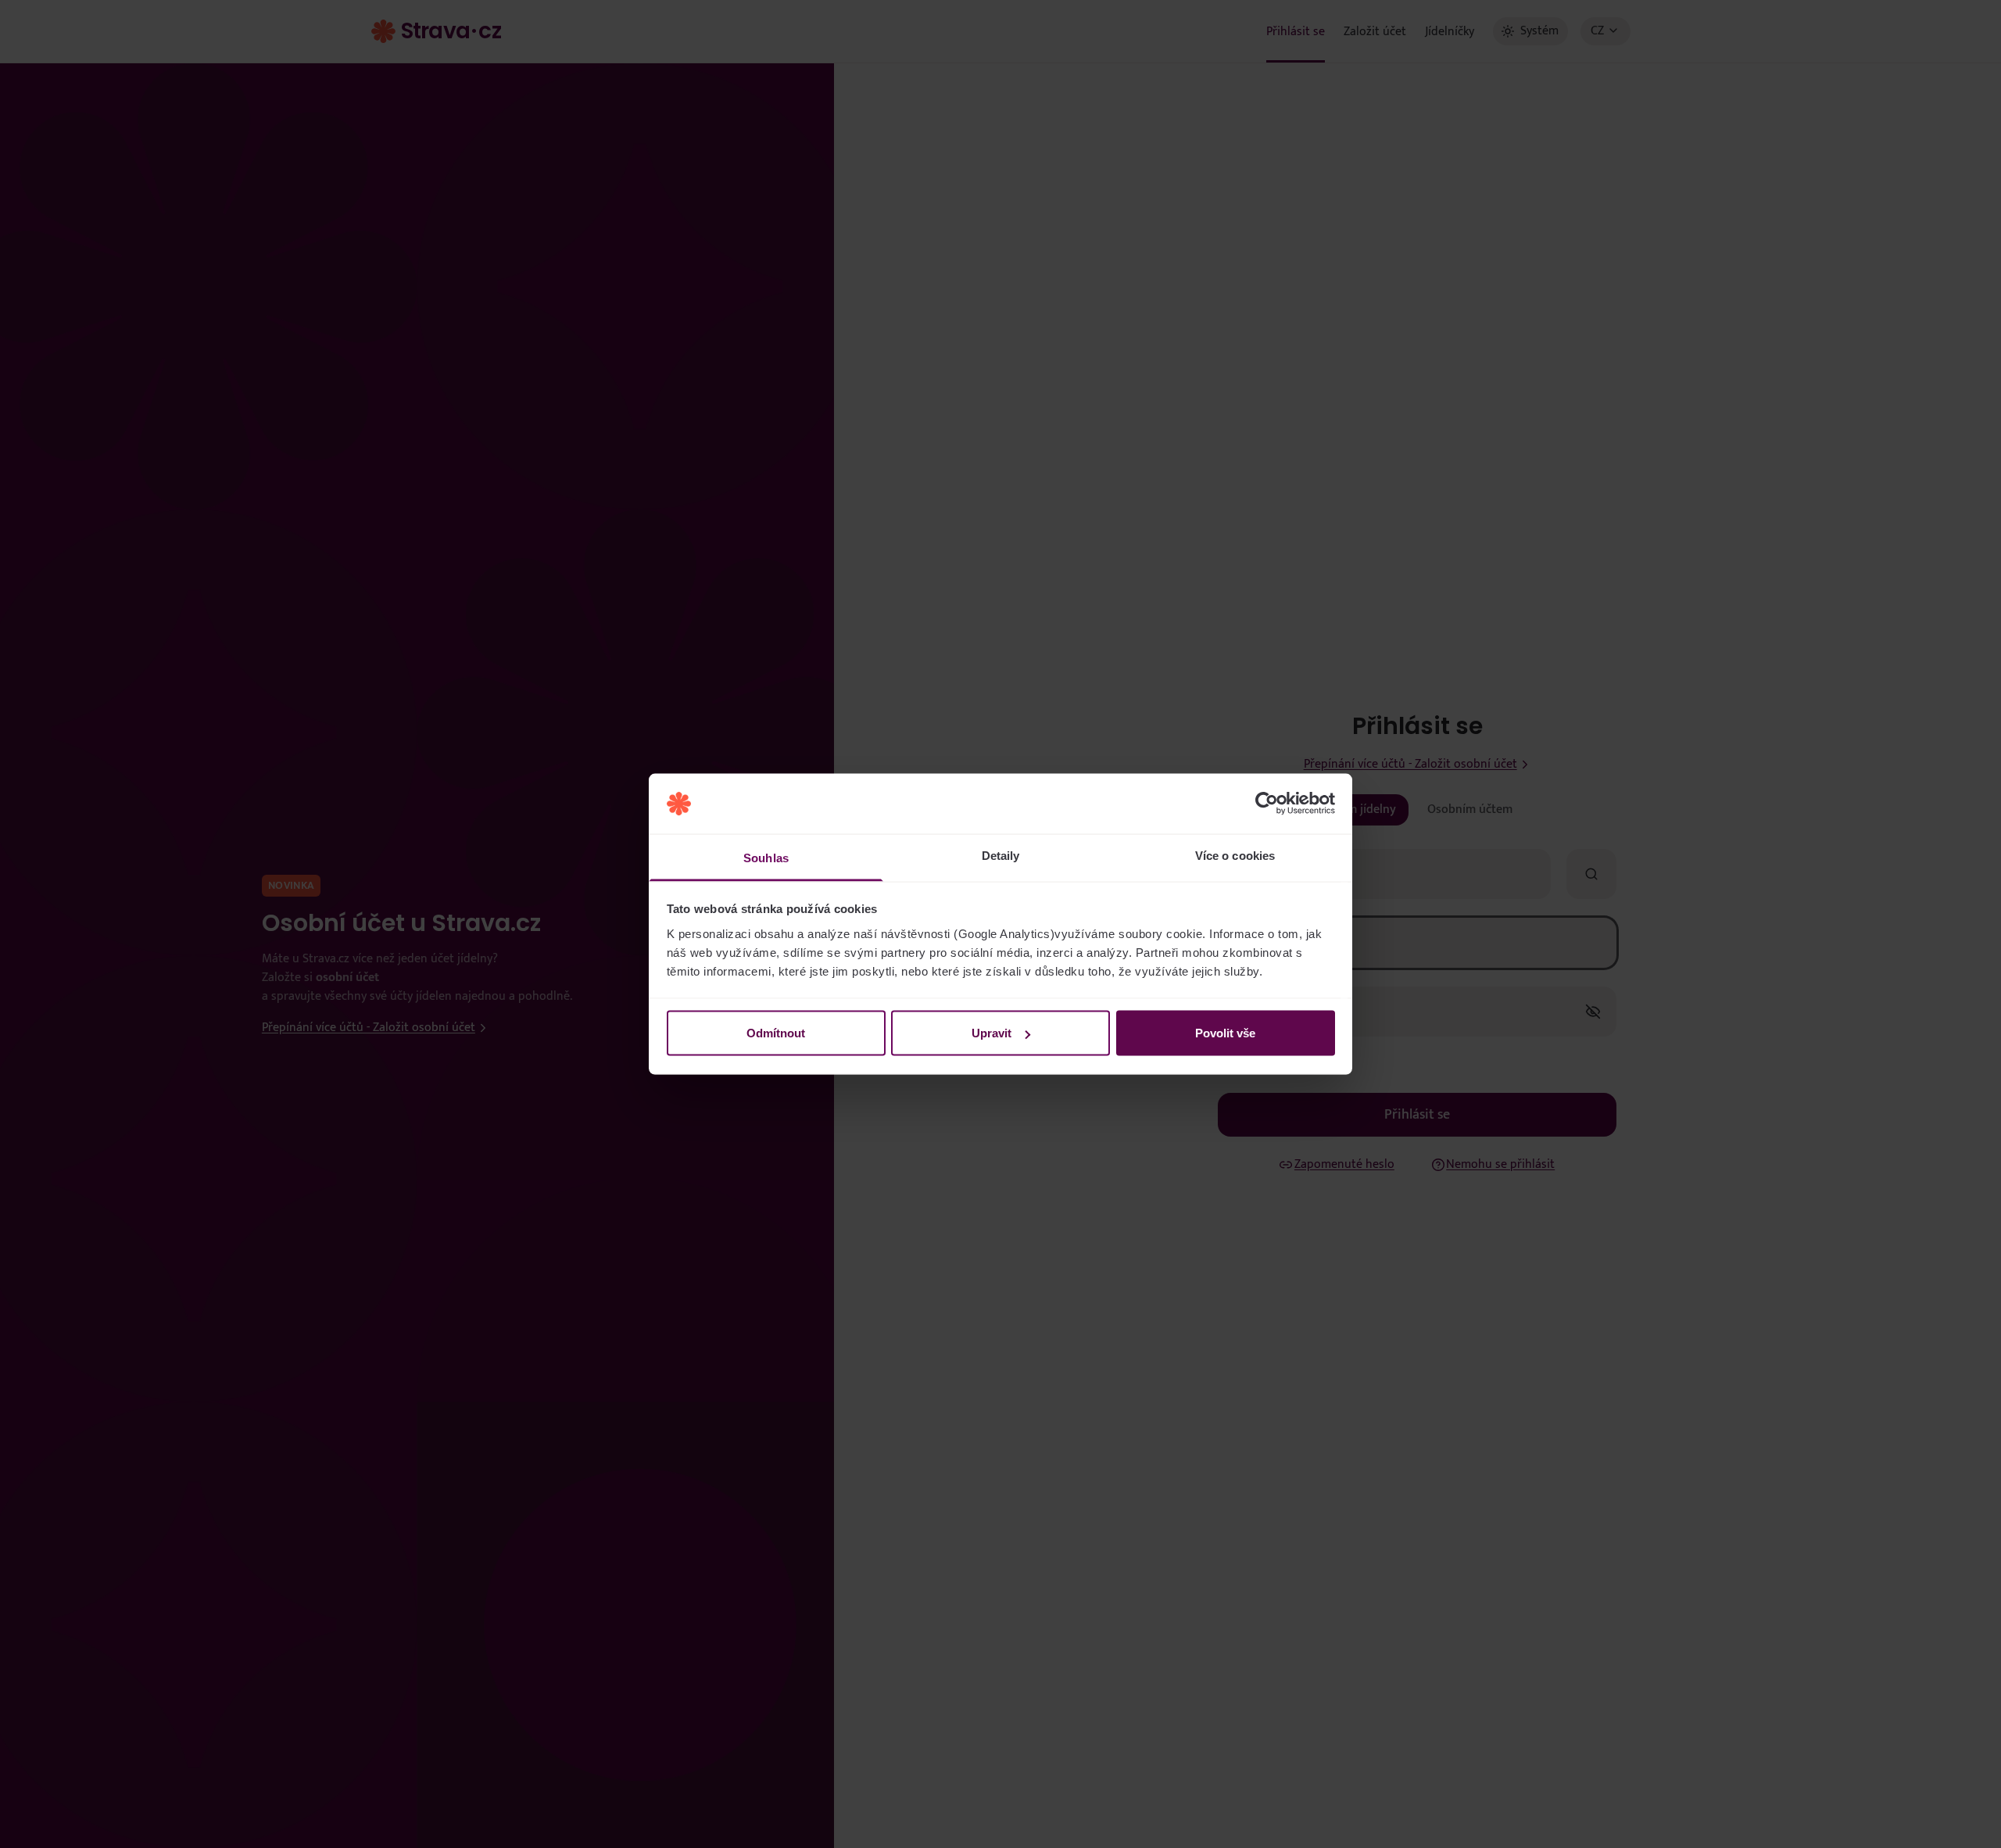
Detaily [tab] (1001, 855)
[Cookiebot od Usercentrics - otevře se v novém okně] (1267, 804)
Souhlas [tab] (766, 857)
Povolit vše (1225, 1033)
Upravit (992, 1033)
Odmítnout (776, 1033)
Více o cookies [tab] (1235, 855)
